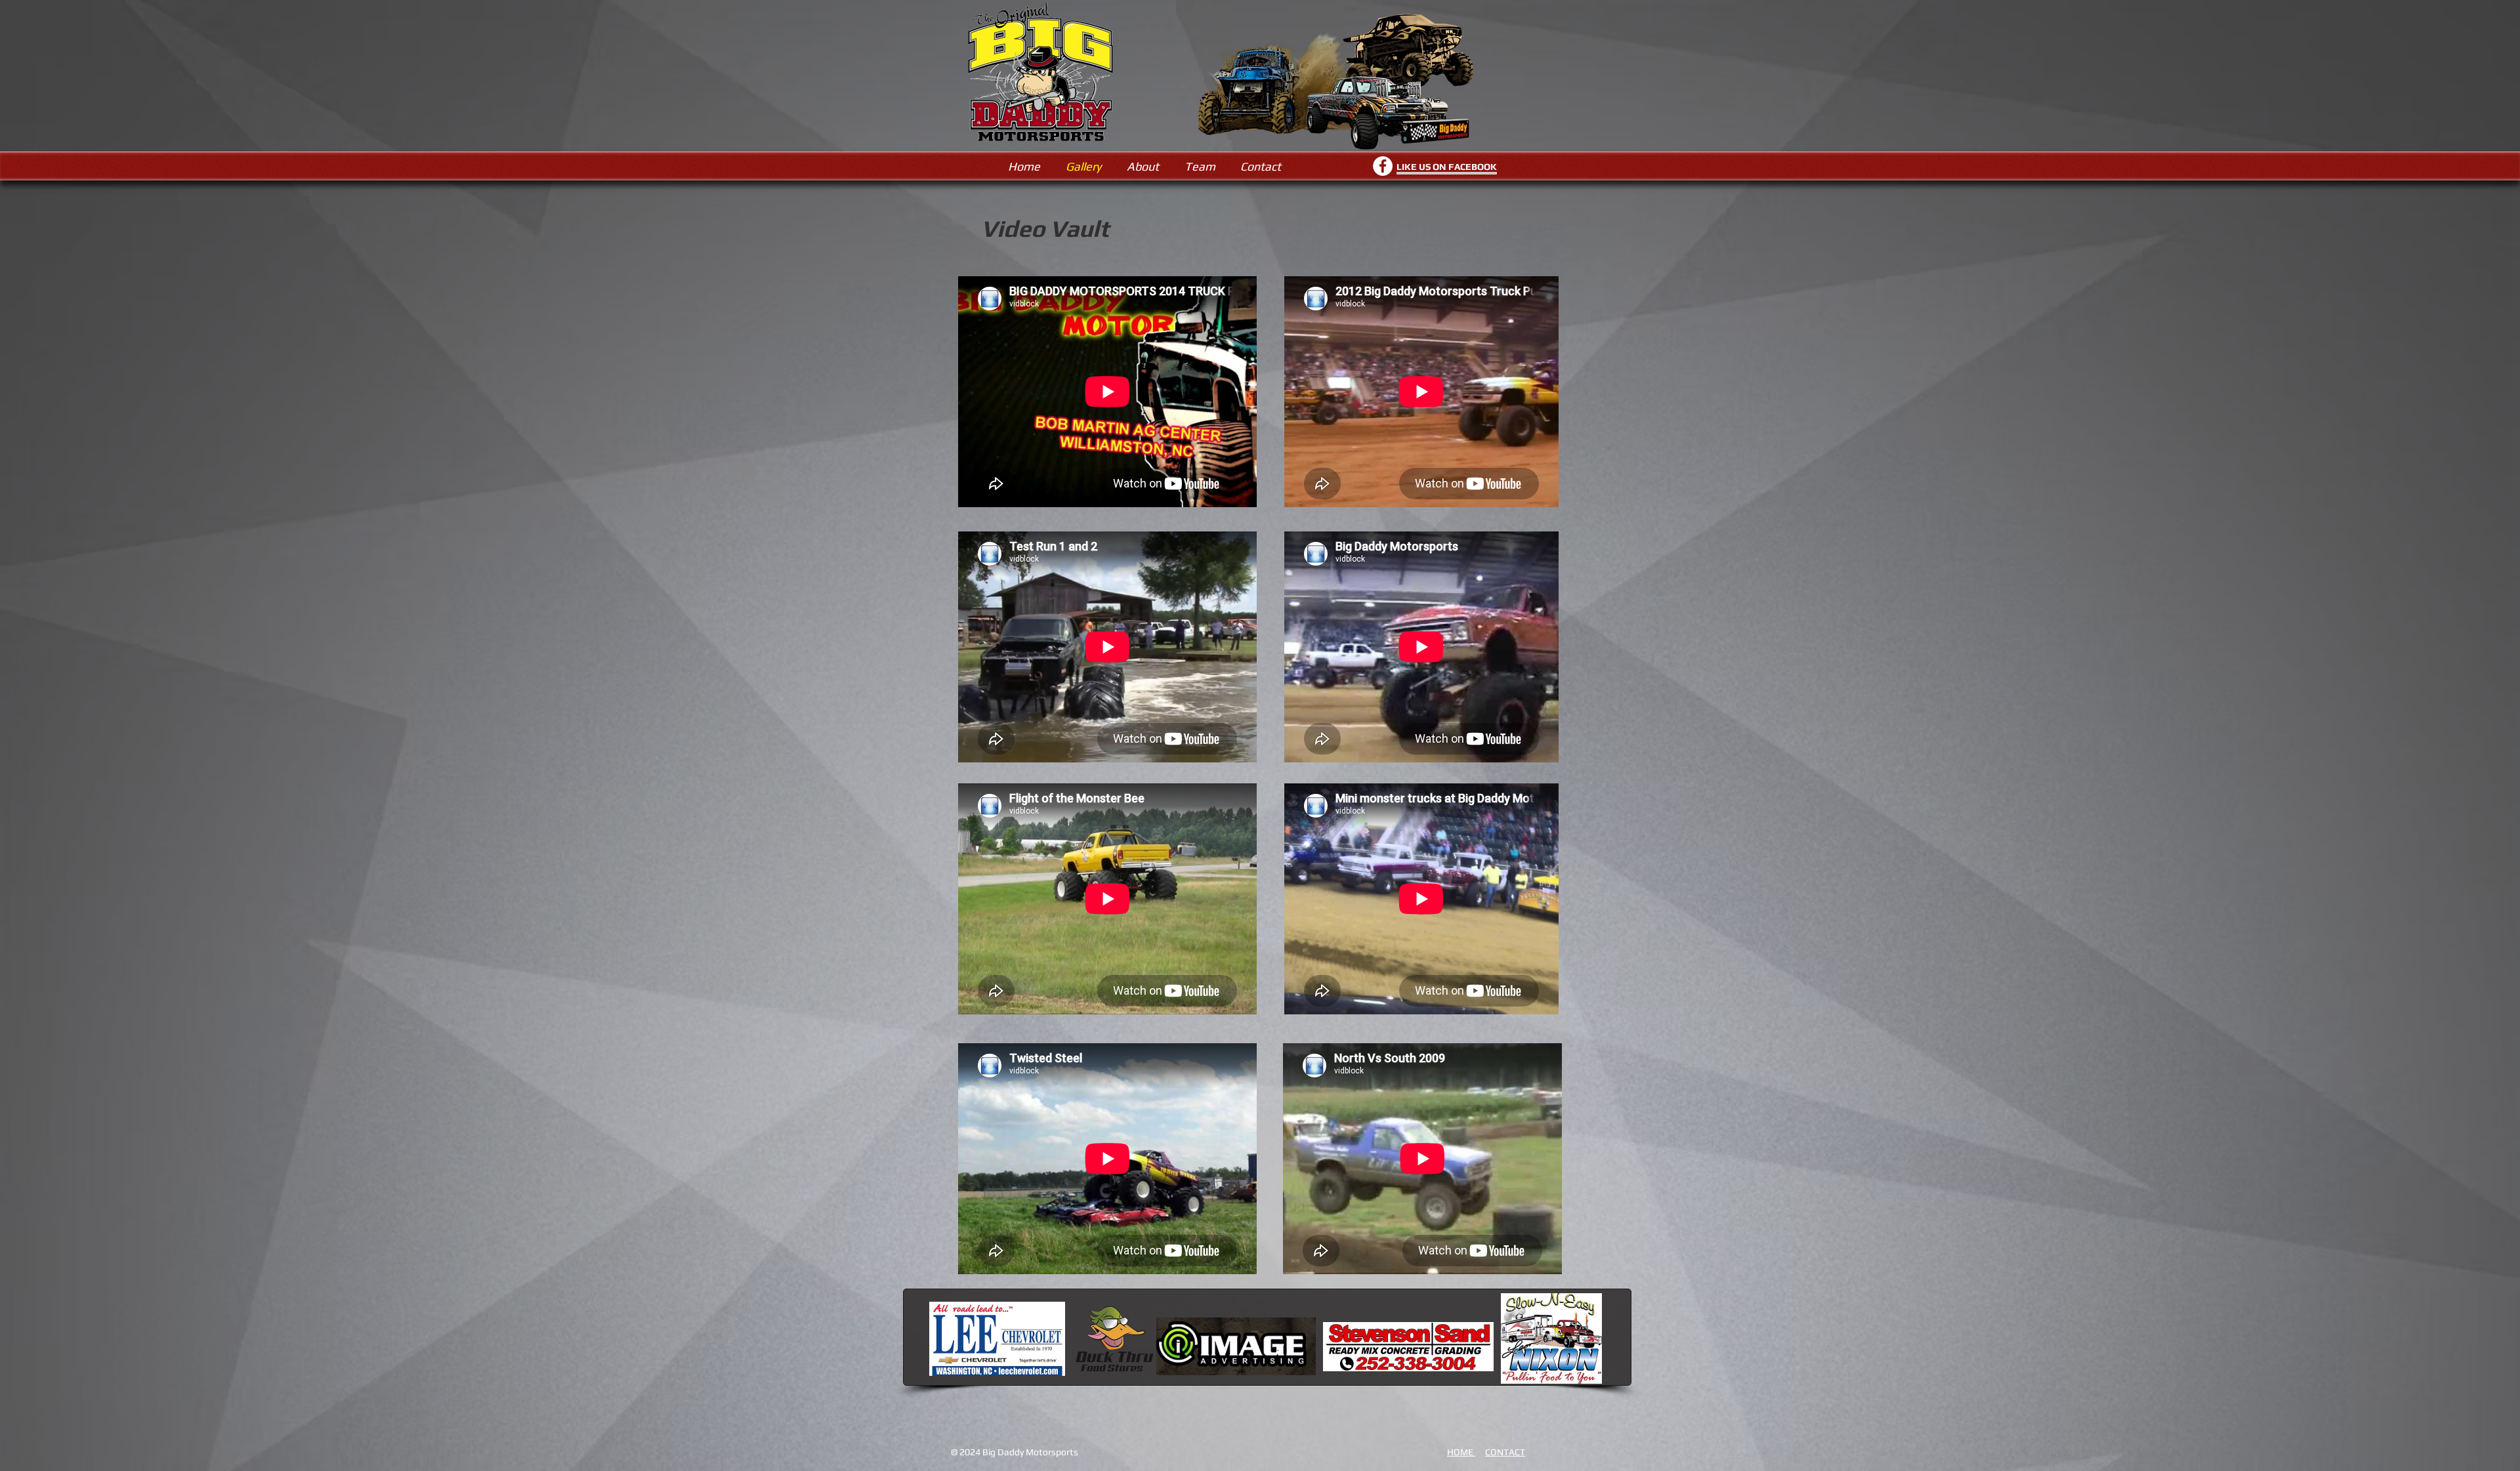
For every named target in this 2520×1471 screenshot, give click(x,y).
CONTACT (1505, 1452)
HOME (1461, 1452)
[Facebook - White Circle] (1383, 166)
